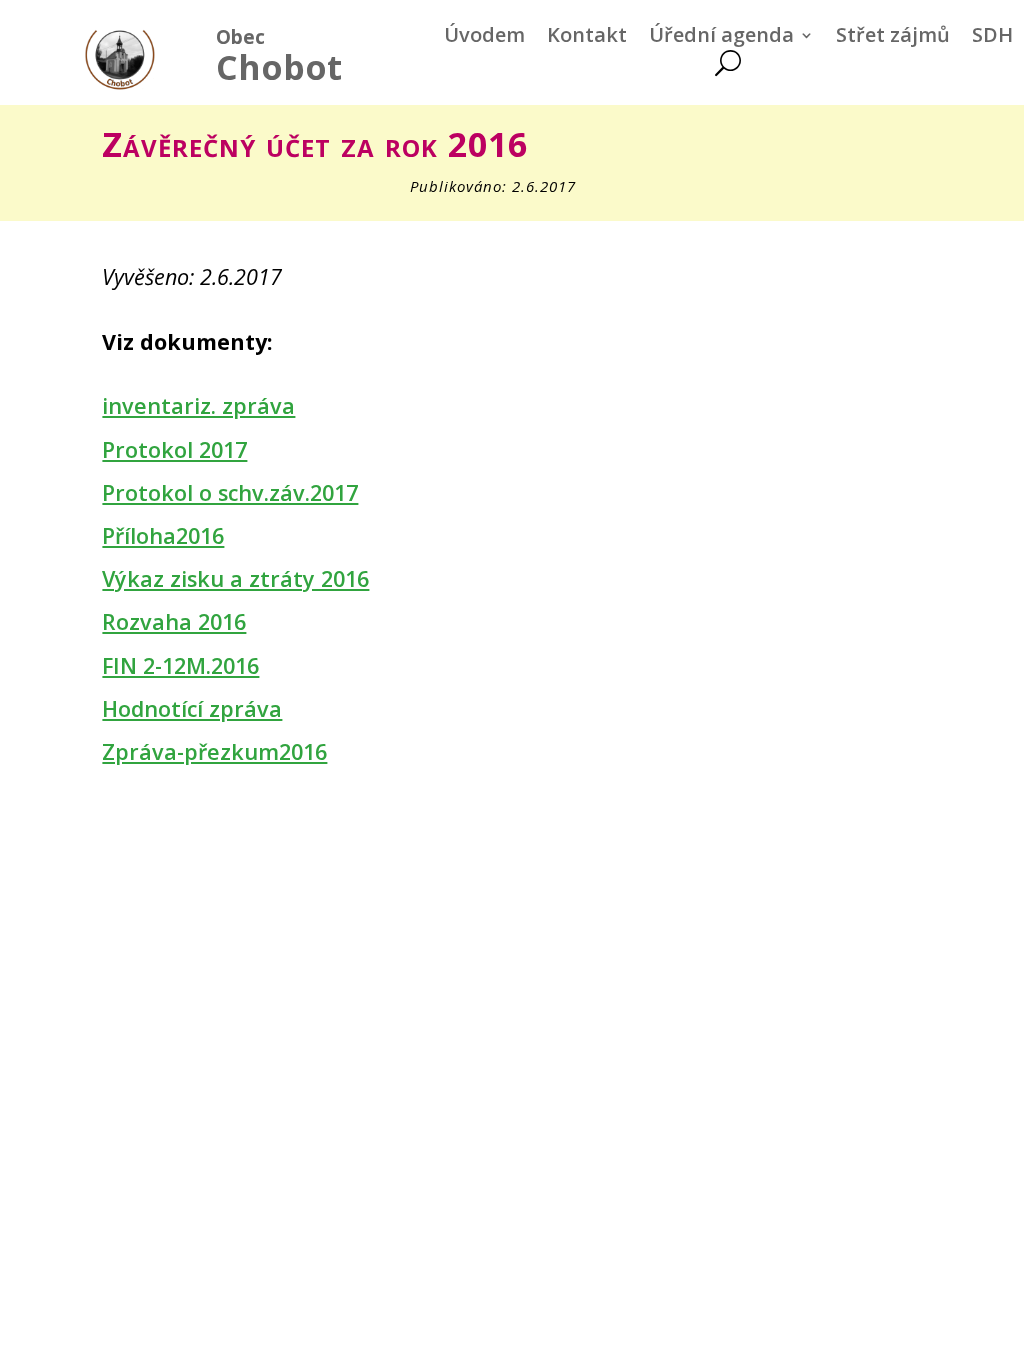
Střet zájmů (893, 38)
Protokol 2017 (174, 449)
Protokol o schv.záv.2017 (230, 492)
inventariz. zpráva (198, 405)
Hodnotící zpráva (192, 708)
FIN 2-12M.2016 (180, 665)
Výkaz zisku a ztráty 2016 (235, 578)
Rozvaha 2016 (174, 621)
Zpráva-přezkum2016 (214, 751)
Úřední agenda (721, 38)
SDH (992, 38)
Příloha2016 (163, 535)
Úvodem (484, 38)
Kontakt (587, 38)
